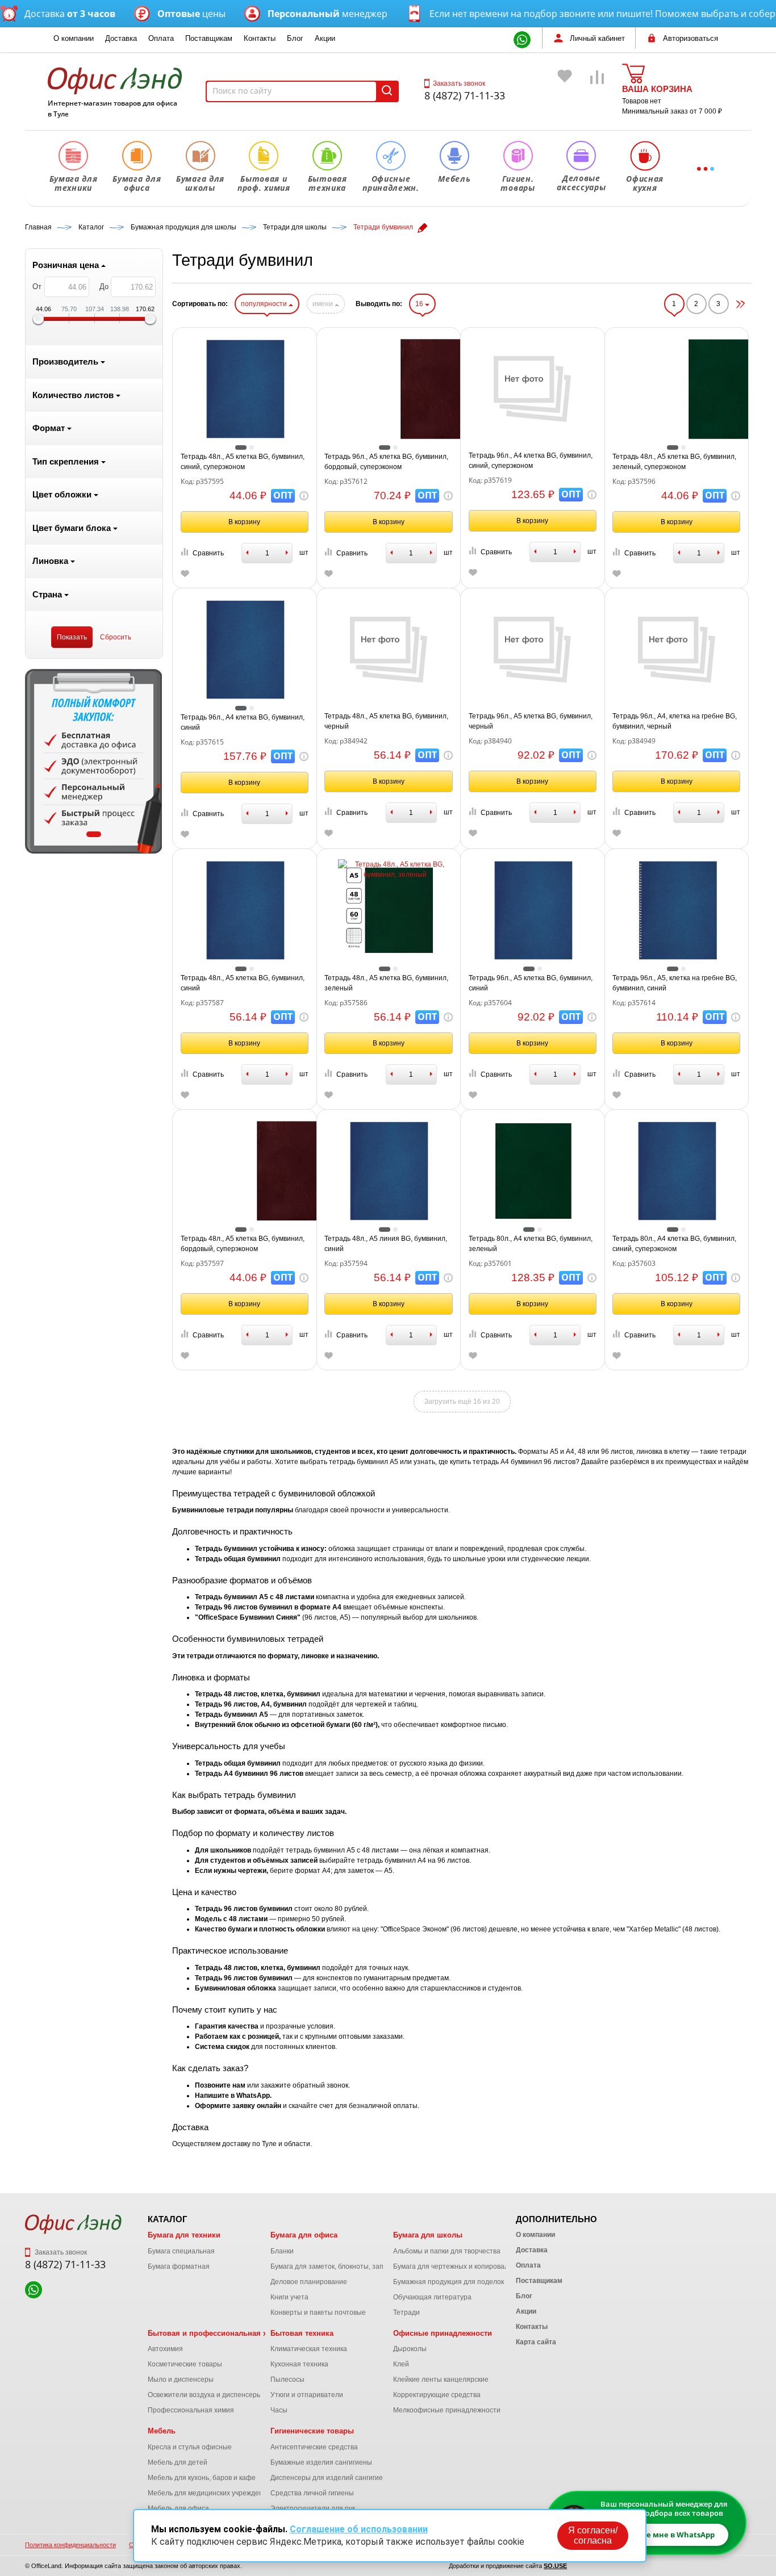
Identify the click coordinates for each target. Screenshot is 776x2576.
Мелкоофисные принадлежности (447, 2410)
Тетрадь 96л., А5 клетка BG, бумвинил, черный (531, 721)
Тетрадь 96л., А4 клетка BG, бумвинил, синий (243, 722)
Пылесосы (287, 2380)
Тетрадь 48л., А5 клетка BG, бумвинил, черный (386, 721)
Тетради (406, 2312)
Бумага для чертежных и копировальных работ (469, 2266)
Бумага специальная (181, 2251)
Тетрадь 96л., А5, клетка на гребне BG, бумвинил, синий (675, 983)
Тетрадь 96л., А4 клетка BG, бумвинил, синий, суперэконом (531, 461)
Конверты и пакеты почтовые (318, 2312)
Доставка (121, 38)
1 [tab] (94, 834)
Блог (295, 38)
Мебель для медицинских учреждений (209, 2493)
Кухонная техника (299, 2364)
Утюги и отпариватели (307, 2395)
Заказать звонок (459, 83)
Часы (279, 2410)
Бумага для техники (184, 2235)
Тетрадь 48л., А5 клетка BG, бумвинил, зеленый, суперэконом (674, 462)
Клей (401, 2364)
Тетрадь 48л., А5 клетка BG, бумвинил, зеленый (386, 983)
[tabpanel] (94, 761)
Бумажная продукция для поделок (449, 2282)
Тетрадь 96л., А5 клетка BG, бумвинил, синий (531, 983)
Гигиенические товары (312, 2431)
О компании (74, 38)
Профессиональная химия (191, 2410)
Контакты (260, 38)
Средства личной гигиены (312, 2493)
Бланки (282, 2251)
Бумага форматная (179, 2266)
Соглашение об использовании (359, 2529)
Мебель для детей (178, 2462)
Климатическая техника (309, 2349)
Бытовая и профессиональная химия (217, 2333)
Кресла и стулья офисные (190, 2447)
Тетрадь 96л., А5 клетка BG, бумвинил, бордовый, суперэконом (386, 462)
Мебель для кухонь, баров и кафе (202, 2478)
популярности (265, 304)
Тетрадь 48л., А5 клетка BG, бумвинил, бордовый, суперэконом (243, 1244)
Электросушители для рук (313, 2508)
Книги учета (289, 2297)
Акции (325, 38)
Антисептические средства (314, 2447)
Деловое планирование (309, 2282)
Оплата (161, 38)
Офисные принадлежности (443, 2333)
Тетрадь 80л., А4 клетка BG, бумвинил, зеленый (531, 1244)
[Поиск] (387, 91)
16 (420, 304)
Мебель (162, 2431)
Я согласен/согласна (593, 2535)
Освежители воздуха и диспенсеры (205, 2395)
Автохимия (165, 2349)
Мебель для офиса (178, 2508)
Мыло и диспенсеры (181, 2380)
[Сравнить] (598, 93)
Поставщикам (209, 38)
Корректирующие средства (437, 2395)
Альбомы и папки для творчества (447, 2251)
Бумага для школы (428, 2235)
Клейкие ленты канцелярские (441, 2380)
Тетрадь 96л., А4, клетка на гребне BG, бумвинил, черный (675, 721)
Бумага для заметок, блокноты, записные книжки (349, 2266)
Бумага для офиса (304, 2235)
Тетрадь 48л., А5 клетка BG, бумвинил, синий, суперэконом (243, 462)
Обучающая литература (432, 2297)
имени (324, 304)
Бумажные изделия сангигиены (321, 2462)
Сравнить (208, 553)
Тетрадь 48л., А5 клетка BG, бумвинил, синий (243, 983)
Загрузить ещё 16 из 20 (462, 1402)
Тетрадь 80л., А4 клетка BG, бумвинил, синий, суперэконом (674, 1244)
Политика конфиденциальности (70, 2545)
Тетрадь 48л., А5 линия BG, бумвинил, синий (386, 1244)
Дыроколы (410, 2349)
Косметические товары (185, 2364)
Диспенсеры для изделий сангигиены (331, 2478)
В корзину (244, 522)
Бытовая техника (302, 2333)
